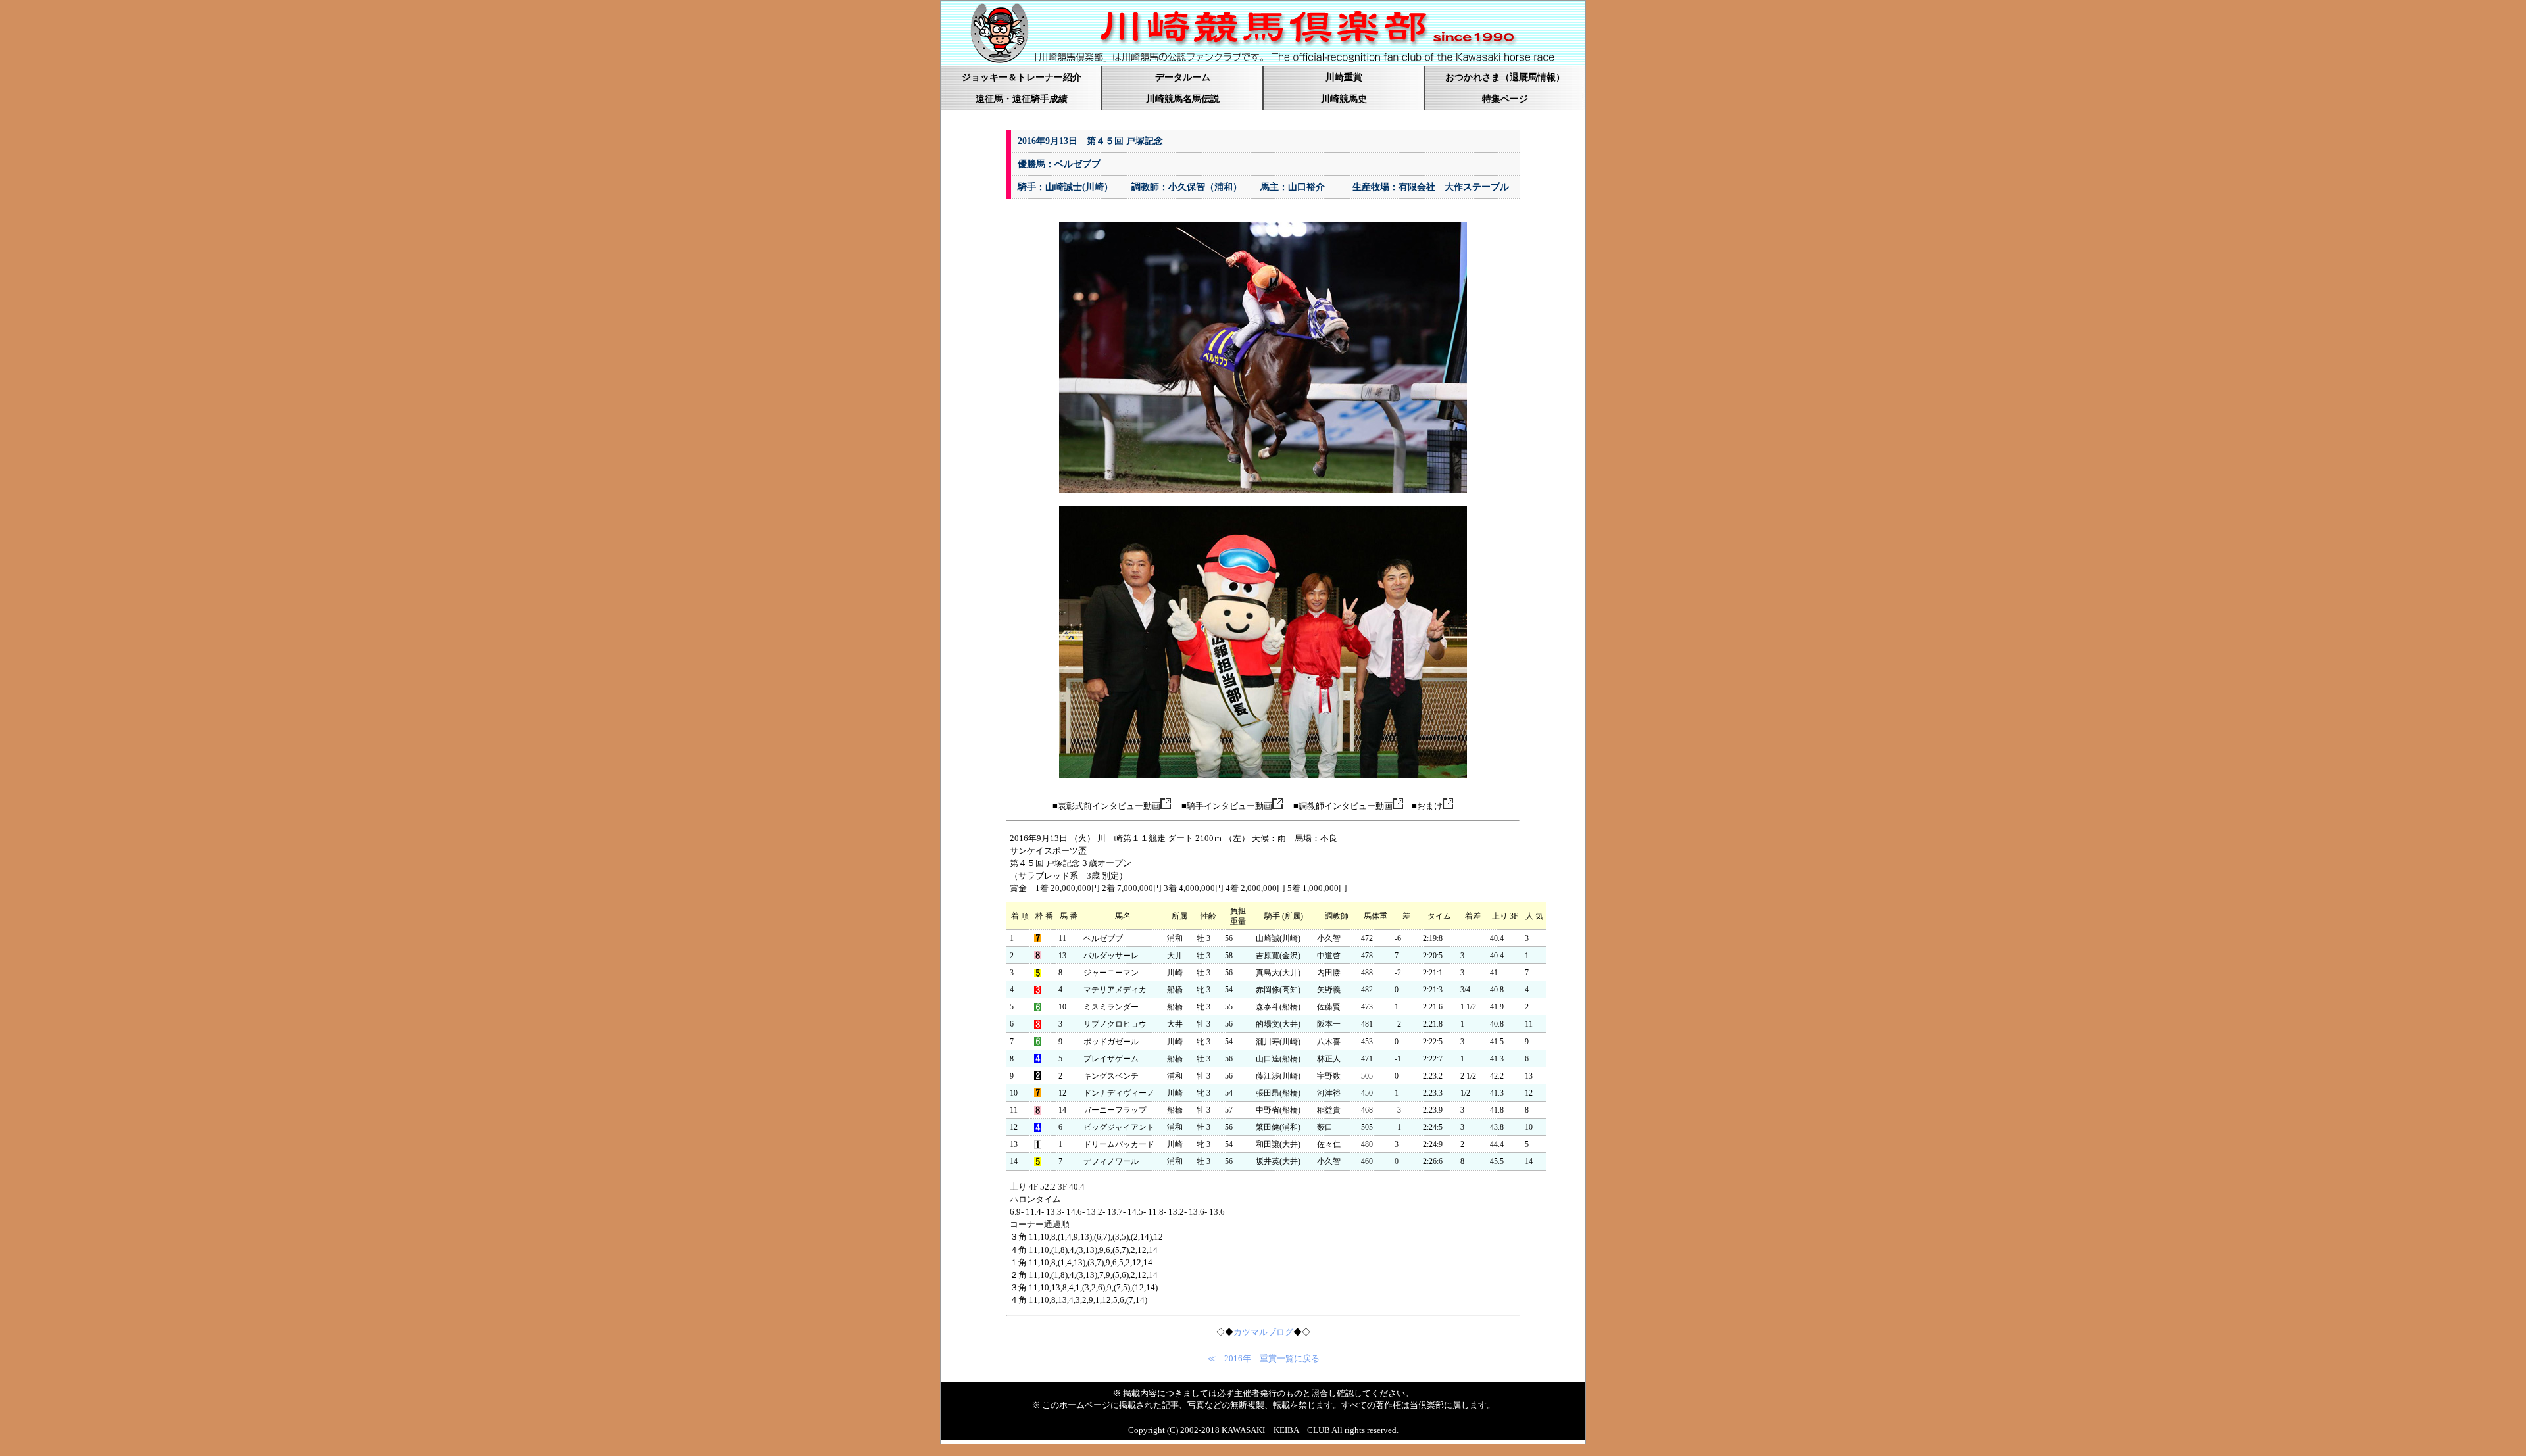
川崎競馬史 (1344, 99)
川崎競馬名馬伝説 (1183, 99)
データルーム (1183, 77)
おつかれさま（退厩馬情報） (1505, 77)
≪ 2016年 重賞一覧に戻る (1263, 1359)
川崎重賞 (1344, 77)
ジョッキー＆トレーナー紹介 (1022, 77)
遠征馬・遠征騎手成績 (1022, 99)
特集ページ (1505, 99)
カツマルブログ (1263, 1332)
